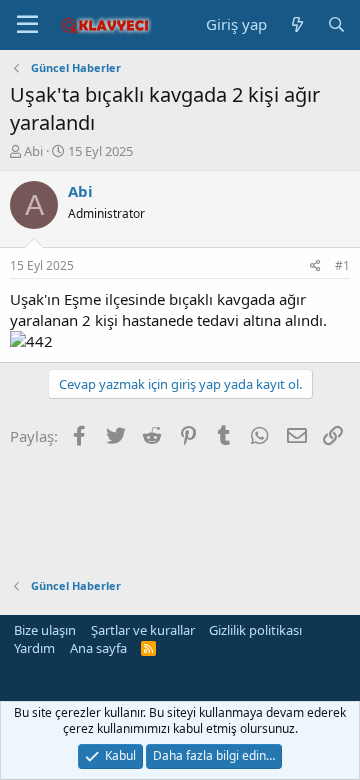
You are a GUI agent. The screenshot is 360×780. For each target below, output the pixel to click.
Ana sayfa (98, 648)
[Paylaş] (315, 266)
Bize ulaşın (45, 630)
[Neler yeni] (296, 24)
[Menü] (27, 25)
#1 (342, 265)
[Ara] (336, 24)
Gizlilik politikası (255, 630)
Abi (33, 151)
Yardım (34, 648)
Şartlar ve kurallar (143, 630)
